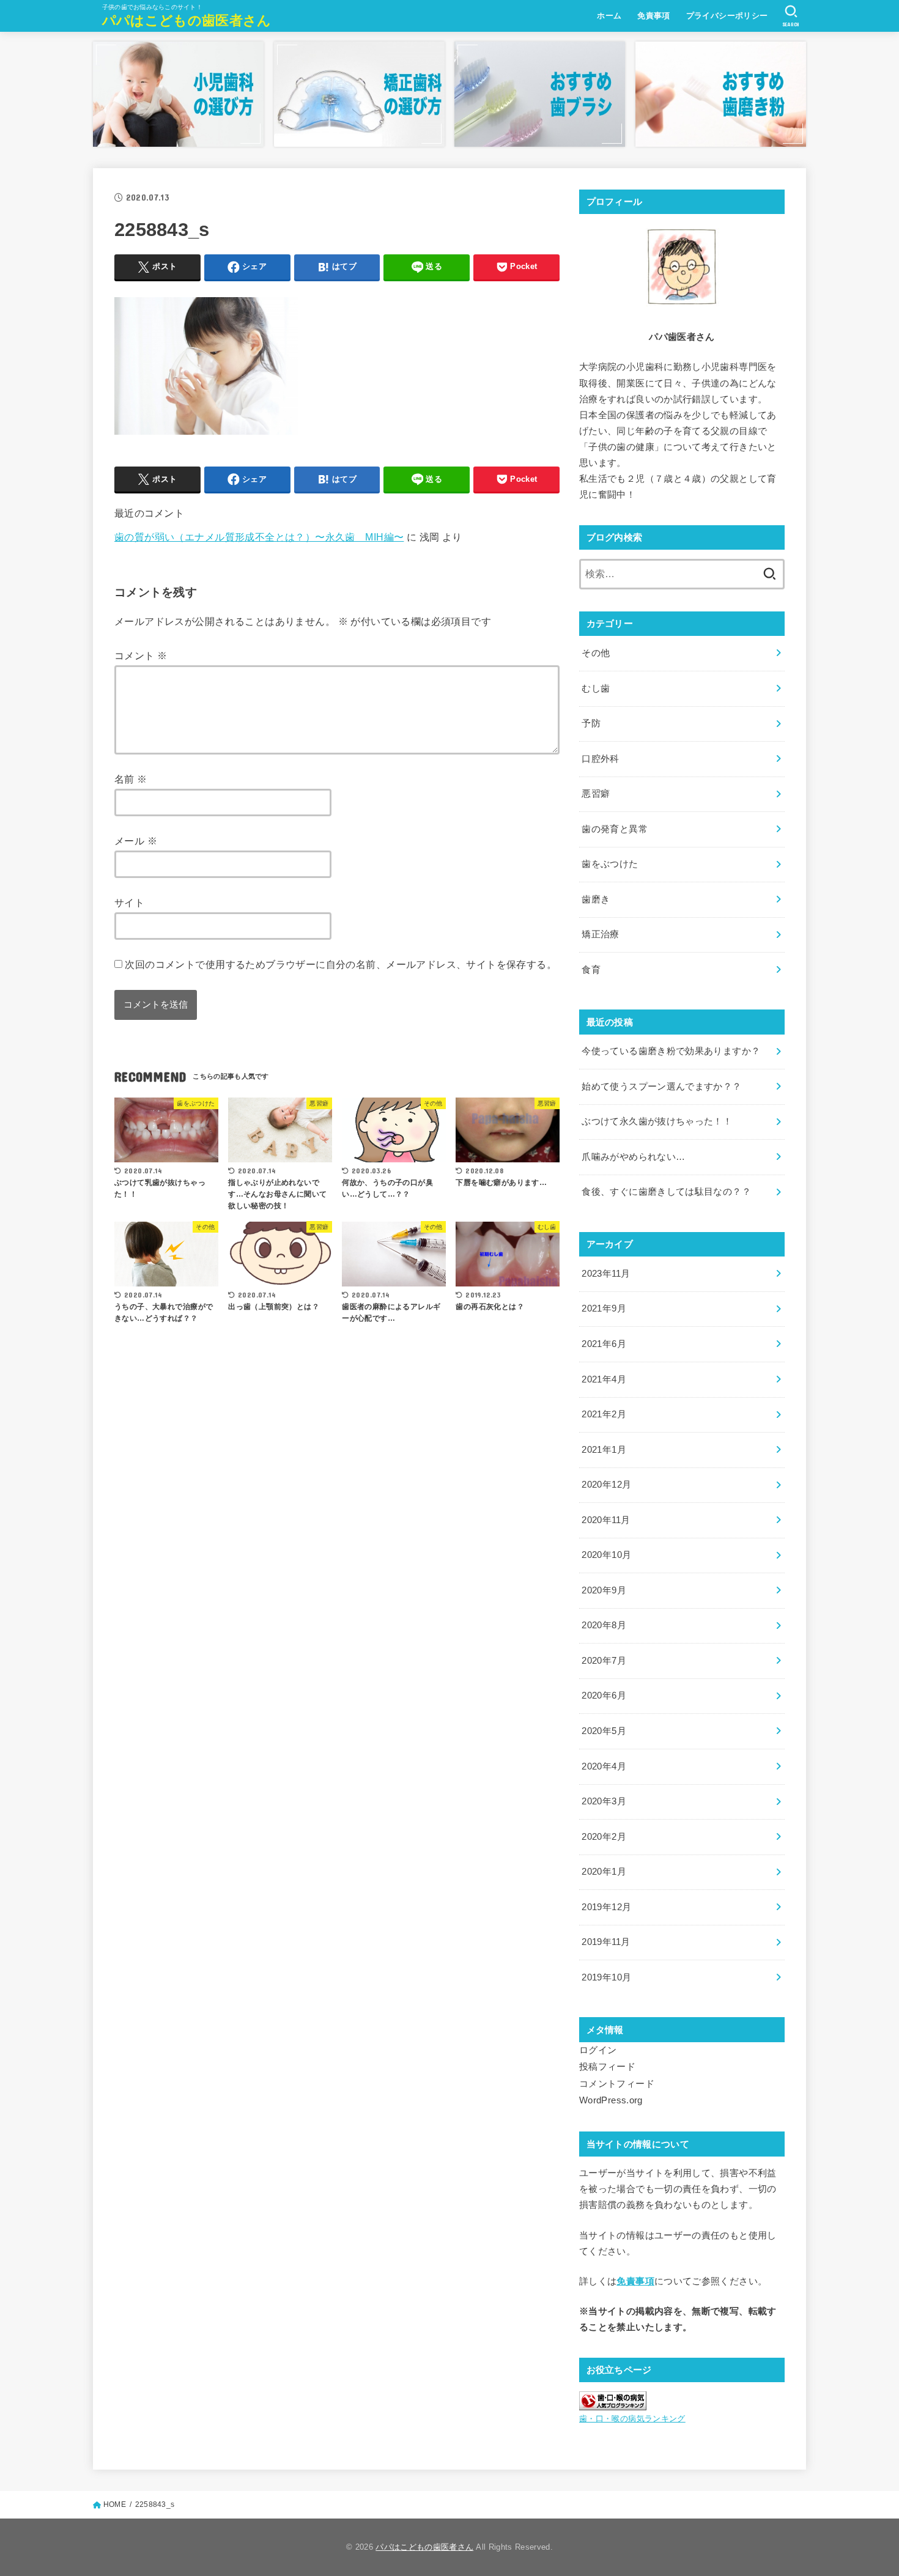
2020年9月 (604, 1590)
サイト (129, 902)
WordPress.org (611, 2100)
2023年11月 (606, 1274)
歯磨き (596, 899)
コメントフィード (617, 2084)
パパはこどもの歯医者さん (187, 20)
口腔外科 (600, 759)
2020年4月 (604, 1766)
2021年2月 (604, 1414)
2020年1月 (604, 1872)
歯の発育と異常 (615, 829)
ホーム (609, 16)
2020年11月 (606, 1520)
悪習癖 (596, 794)
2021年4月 (604, 1379)
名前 (131, 779)
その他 (596, 653)
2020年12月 (606, 1485)
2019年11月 (606, 1942)
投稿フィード (607, 2067)
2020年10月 (606, 1555)
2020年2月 (604, 1837)
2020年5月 (604, 1731)
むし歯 (596, 688)
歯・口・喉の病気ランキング (632, 2419)
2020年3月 (604, 1801)
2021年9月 (604, 1308)
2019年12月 (606, 1907)
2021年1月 (604, 1450)
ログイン (598, 2050)
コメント (141, 655)
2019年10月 (606, 1977)
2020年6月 (604, 1696)
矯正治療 (600, 934)
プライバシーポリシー (727, 16)
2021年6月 (604, 1344)
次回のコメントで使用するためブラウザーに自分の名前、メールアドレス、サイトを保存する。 (341, 964)
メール (136, 841)
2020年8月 (604, 1625)
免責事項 (654, 16)
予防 (591, 723)
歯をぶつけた (610, 864)
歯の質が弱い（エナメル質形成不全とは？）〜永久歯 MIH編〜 (259, 537)
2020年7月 (604, 1661)
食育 (591, 970)
